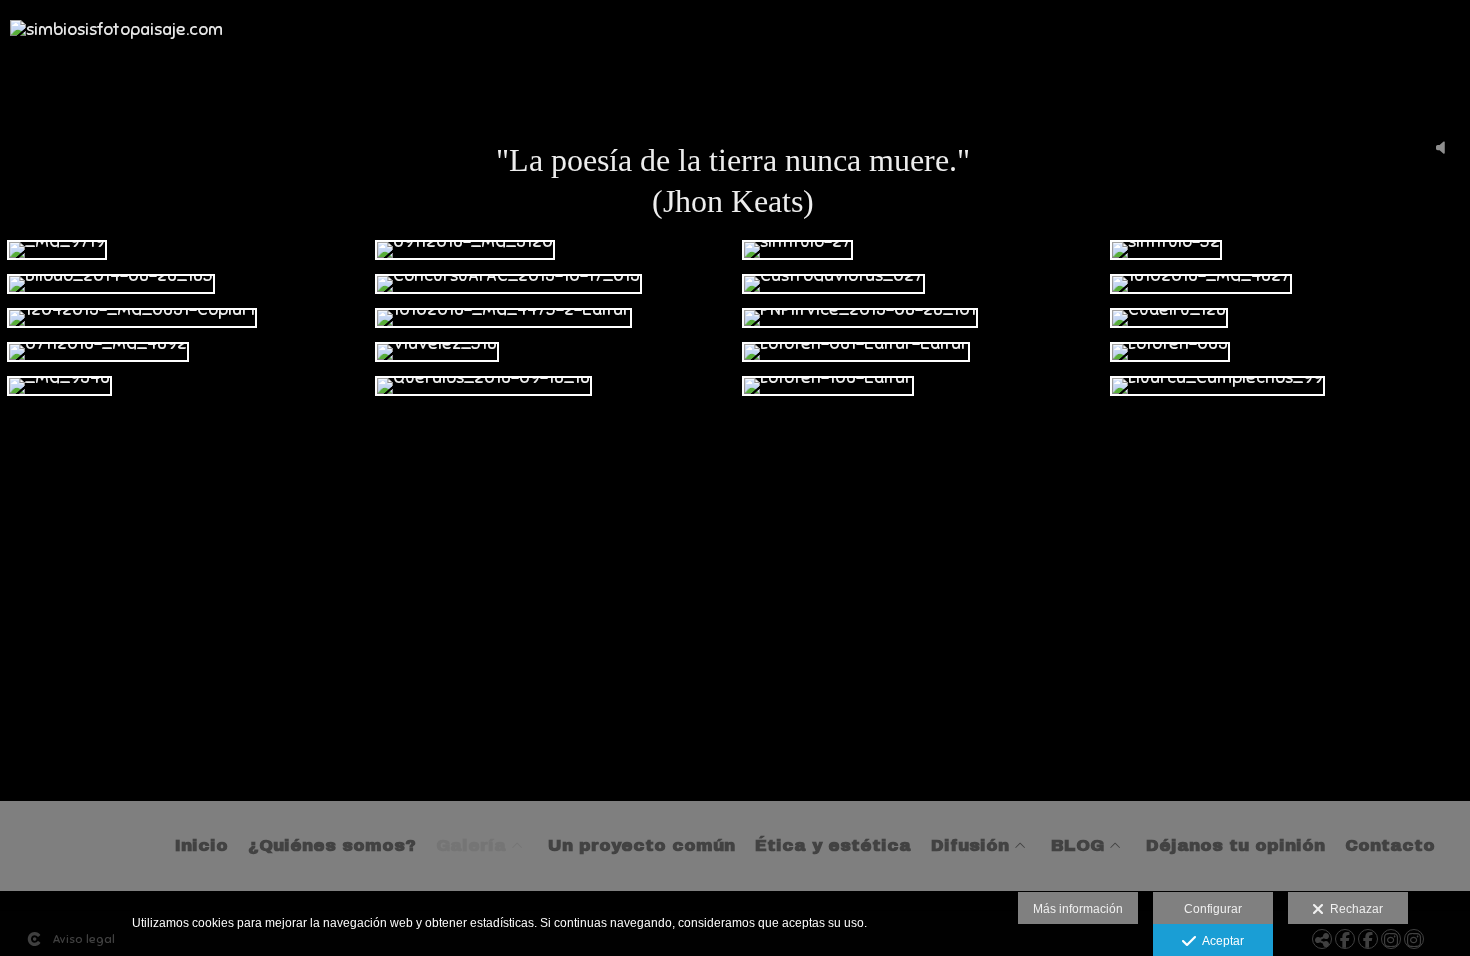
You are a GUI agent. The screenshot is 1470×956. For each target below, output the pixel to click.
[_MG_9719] (184, 250)
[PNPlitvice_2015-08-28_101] (919, 318)
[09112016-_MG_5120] (552, 250)
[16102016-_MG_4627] (1287, 284)
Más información (1078, 909)
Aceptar (1220, 941)
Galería (471, 846)
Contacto (1390, 846)
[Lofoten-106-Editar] (919, 386)
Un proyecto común (641, 846)
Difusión (970, 846)
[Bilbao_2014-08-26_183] (184, 284)
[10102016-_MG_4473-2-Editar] (552, 318)
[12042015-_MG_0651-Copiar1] (184, 318)
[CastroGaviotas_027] (919, 284)
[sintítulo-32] (1287, 250)
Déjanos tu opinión (1235, 846)
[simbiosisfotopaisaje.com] (116, 38)
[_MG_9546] (184, 386)
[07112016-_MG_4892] (184, 352)
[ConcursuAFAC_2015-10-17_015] (552, 284)
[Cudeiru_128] (1287, 318)
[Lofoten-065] (1287, 352)
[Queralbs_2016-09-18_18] (552, 386)
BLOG (1077, 846)
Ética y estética (833, 846)
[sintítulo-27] (919, 250)
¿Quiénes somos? (332, 846)
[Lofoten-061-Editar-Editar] (919, 352)
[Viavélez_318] (552, 352)
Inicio (201, 846)
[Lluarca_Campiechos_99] (1287, 386)
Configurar (1213, 909)
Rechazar (1353, 909)
